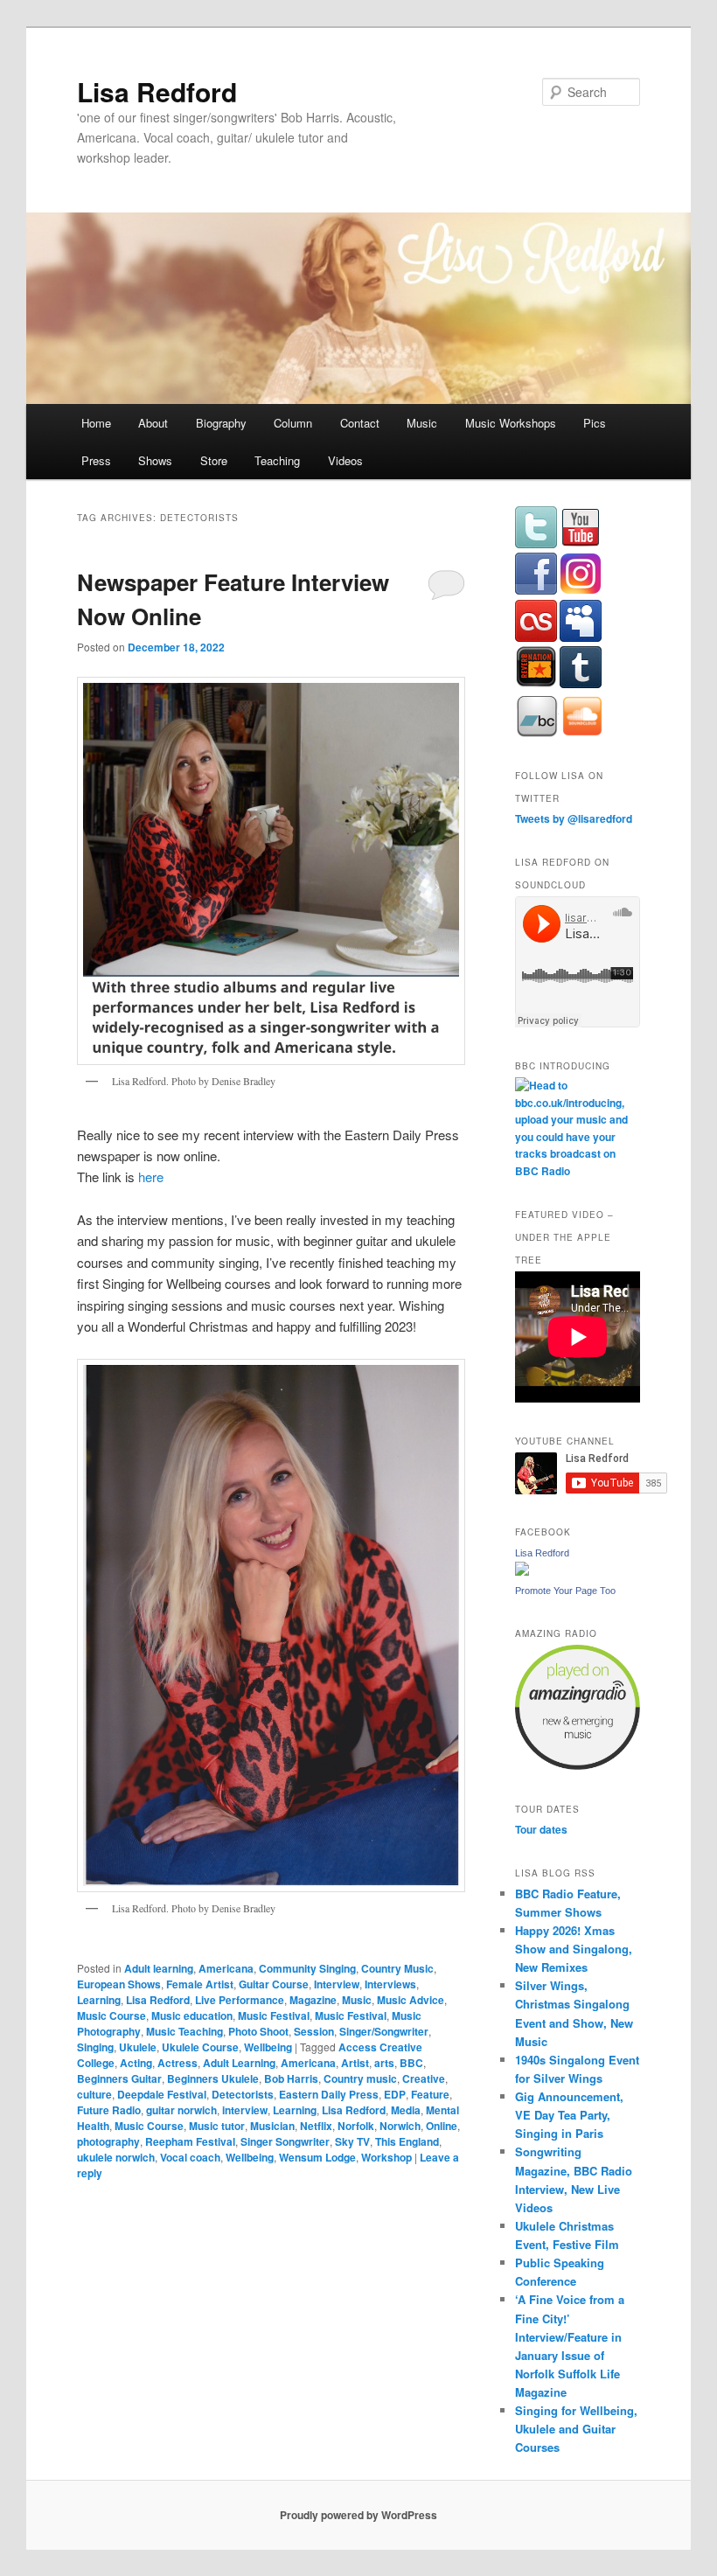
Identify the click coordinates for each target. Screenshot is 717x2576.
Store (214, 460)
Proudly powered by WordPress (358, 2515)
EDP (395, 2094)
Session (314, 2031)
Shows (155, 460)
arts (384, 2063)
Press (96, 460)
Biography (221, 423)
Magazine (313, 2000)
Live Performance (240, 2000)
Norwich (400, 2126)
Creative (424, 2078)
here (151, 1177)
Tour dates (541, 1829)
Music (422, 423)
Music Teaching (184, 2031)
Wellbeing (268, 2047)
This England (407, 2141)
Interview (337, 1984)
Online (442, 2126)
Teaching (277, 460)
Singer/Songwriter (384, 2031)
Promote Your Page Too (565, 1591)
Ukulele (138, 2047)
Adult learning (159, 1968)
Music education (192, 2016)
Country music (360, 2078)
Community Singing (307, 1968)
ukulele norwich (116, 2157)
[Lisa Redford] (522, 1571)
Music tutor (217, 2126)
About (153, 423)
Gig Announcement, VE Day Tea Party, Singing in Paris (569, 2115)
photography (108, 2141)
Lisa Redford (157, 91)
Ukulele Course (200, 2047)
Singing (95, 2047)
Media (406, 2110)
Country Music (397, 1968)
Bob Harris (291, 2078)
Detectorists (243, 2094)
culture (94, 2094)
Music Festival (274, 2016)
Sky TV (352, 2141)
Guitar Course (274, 1984)
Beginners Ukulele (213, 2078)
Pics (595, 423)
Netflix (316, 2126)
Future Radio (109, 2110)
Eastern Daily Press (329, 2094)
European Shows (119, 1984)
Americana (226, 1968)
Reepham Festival (190, 2141)
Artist (355, 2063)
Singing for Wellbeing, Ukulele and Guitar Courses (576, 2429)
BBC (411, 2063)
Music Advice (411, 2000)
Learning (99, 2000)
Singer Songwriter (285, 2141)
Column (293, 423)
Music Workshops (511, 423)
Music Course (111, 2016)
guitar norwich (181, 2110)
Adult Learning (239, 2063)
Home (96, 423)
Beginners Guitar (119, 2078)
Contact (360, 423)
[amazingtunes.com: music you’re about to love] (578, 1765)
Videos (345, 460)
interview (245, 2110)
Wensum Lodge (317, 2157)
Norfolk (356, 2126)
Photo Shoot (258, 2031)
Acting (136, 2063)
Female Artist (200, 1984)
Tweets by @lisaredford (574, 818)
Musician (272, 2126)
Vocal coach (190, 2157)
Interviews (390, 1984)
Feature (430, 2094)
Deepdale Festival (162, 2094)
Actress (178, 2063)
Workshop (386, 2157)
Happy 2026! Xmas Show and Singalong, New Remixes (574, 1949)
